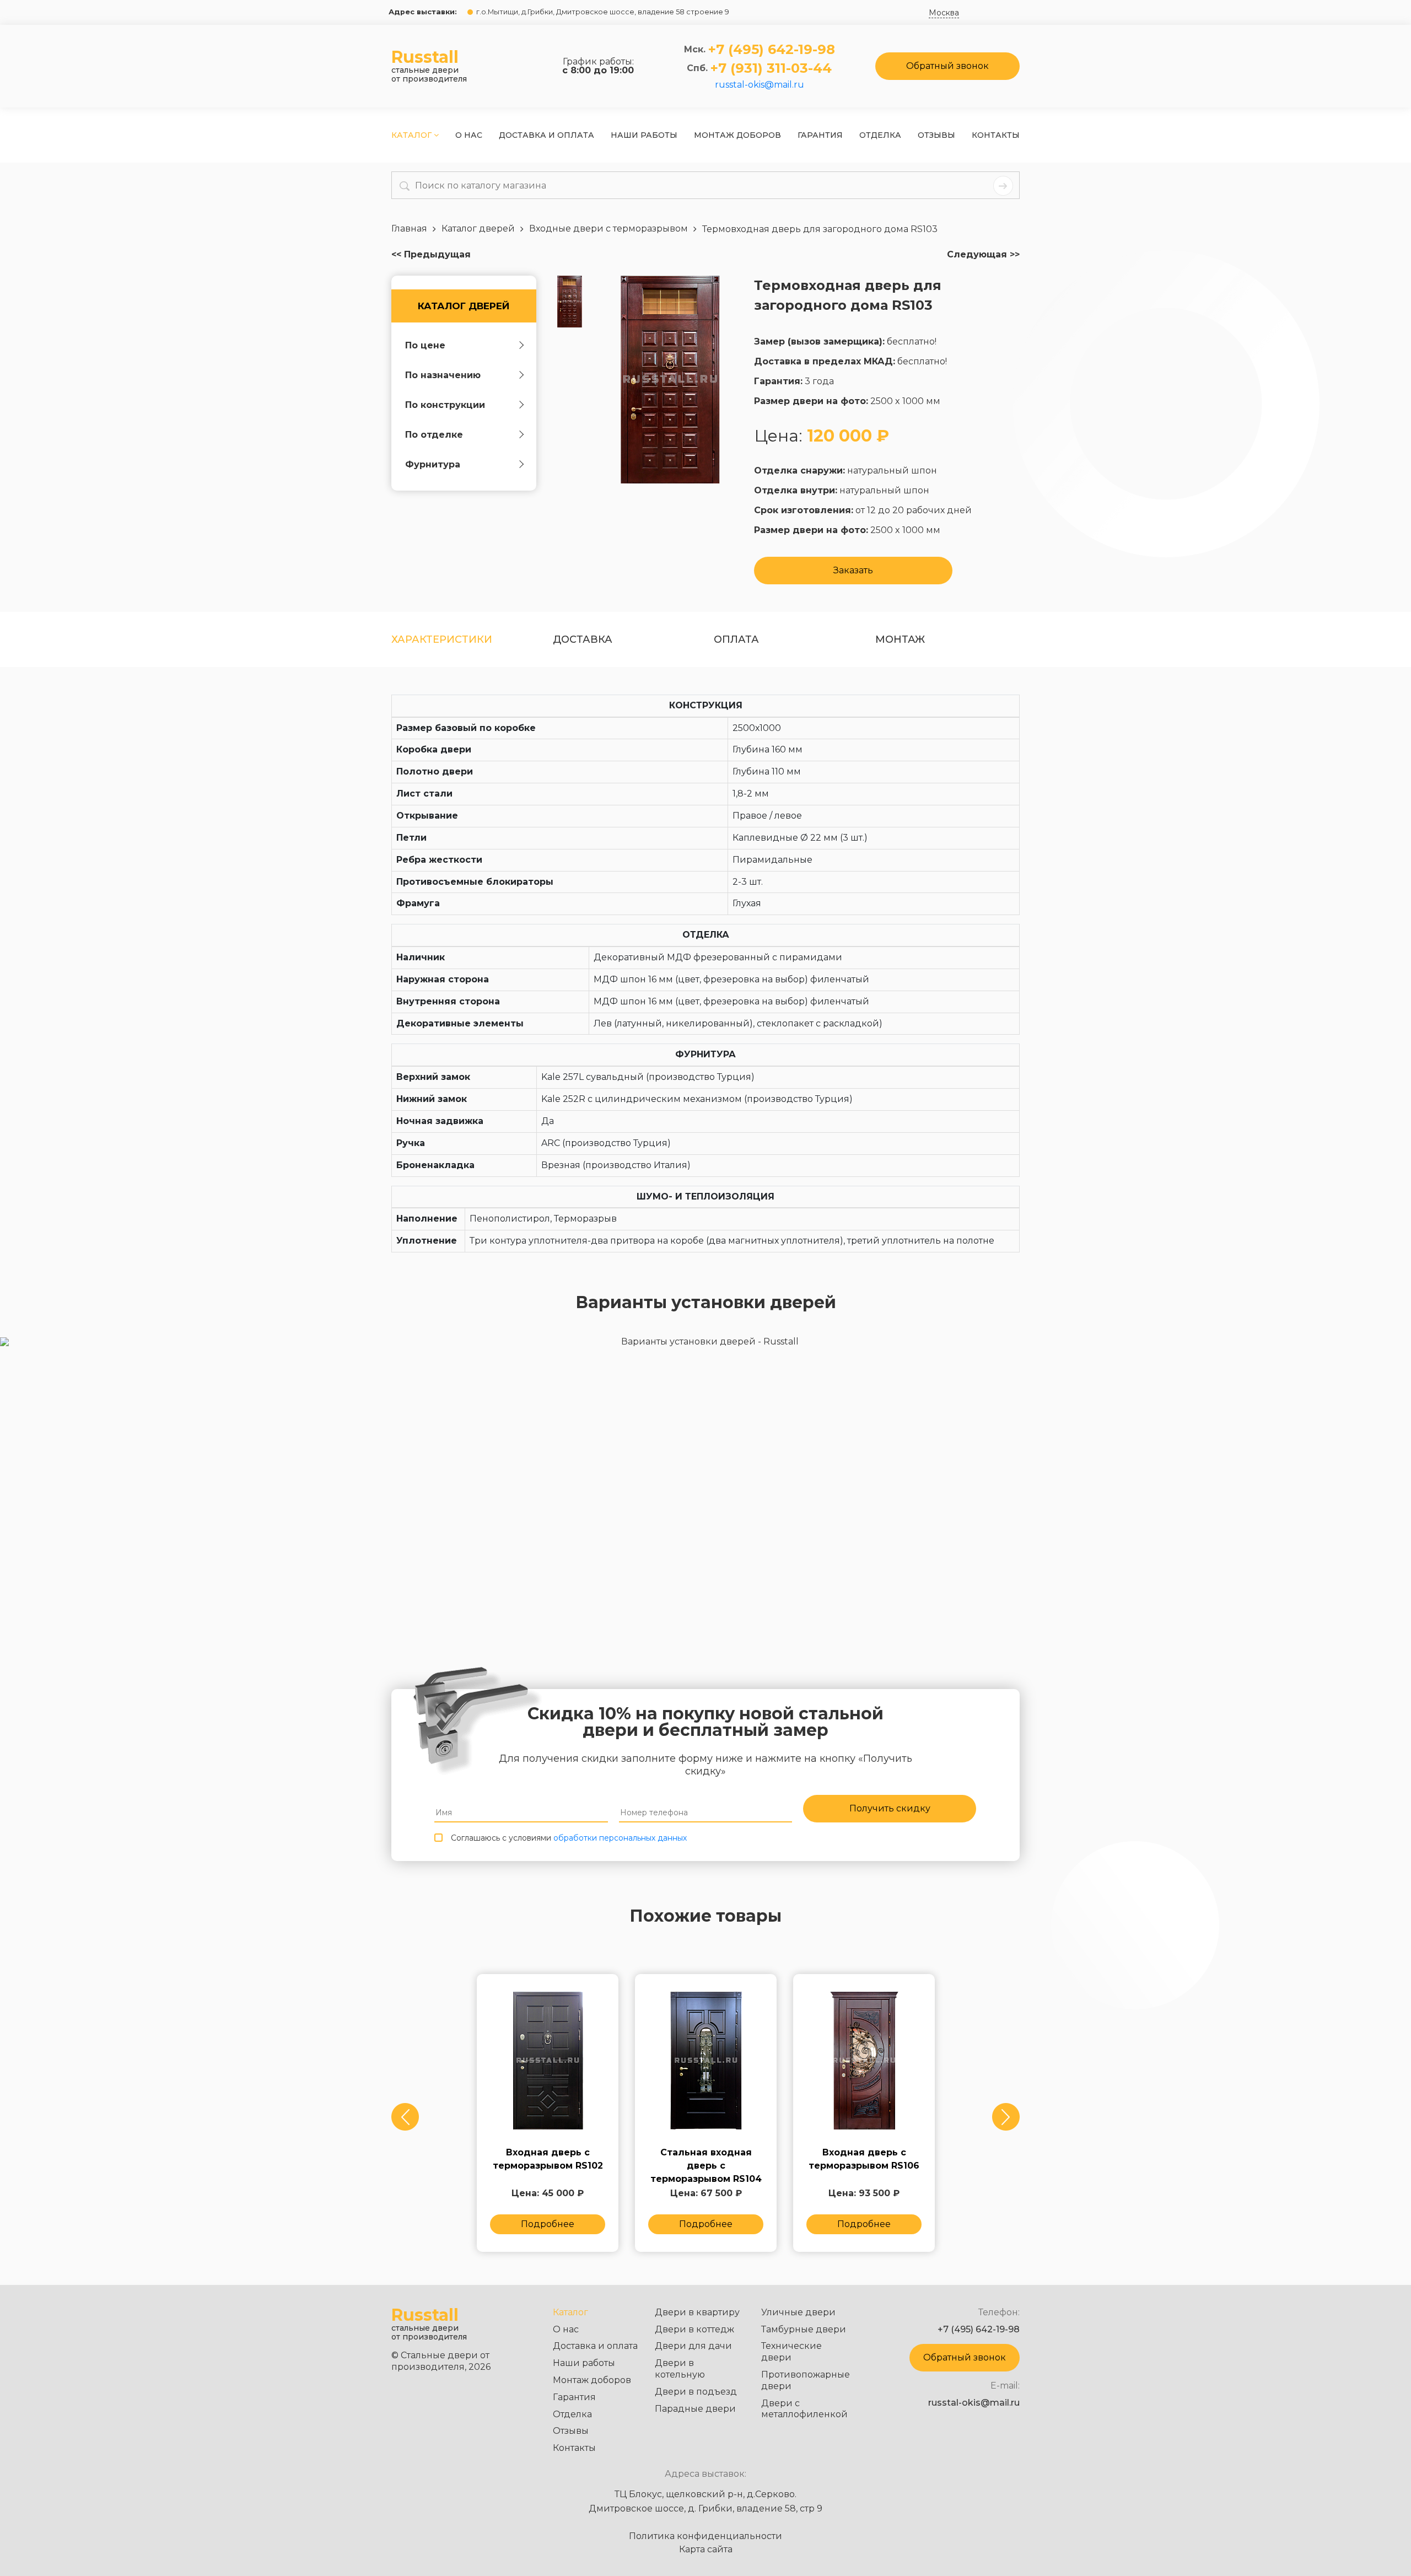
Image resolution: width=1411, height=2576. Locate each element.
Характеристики (442, 639)
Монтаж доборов (737, 135)
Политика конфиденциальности (705, 2536)
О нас (469, 135)
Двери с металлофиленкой (804, 2409)
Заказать (853, 570)
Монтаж (900, 639)
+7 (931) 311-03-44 (771, 68)
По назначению (443, 375)
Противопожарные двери (806, 2380)
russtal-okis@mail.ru (760, 85)
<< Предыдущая (431, 255)
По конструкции (445, 405)
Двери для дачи (693, 2346)
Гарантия (820, 135)
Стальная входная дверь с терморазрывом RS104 (706, 2160)
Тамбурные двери (804, 2329)
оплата (736, 639)
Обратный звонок (947, 66)
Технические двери (791, 2352)
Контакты (996, 135)
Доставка (583, 639)
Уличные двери (798, 2312)
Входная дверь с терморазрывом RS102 (548, 2159)
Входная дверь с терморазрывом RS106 (864, 2159)
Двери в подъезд (696, 2392)
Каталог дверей (464, 306)
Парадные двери (695, 2409)
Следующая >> (983, 255)
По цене (425, 345)
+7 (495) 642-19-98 (772, 50)
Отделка (880, 135)
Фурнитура (433, 464)
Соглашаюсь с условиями (569, 1838)
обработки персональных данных (620, 1838)
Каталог (413, 135)
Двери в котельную (680, 2369)
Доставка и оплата (546, 135)
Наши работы (644, 135)
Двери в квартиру (697, 2312)
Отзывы (936, 135)
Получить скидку (890, 1808)
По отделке (434, 435)
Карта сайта (706, 2550)
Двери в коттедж (694, 2329)
